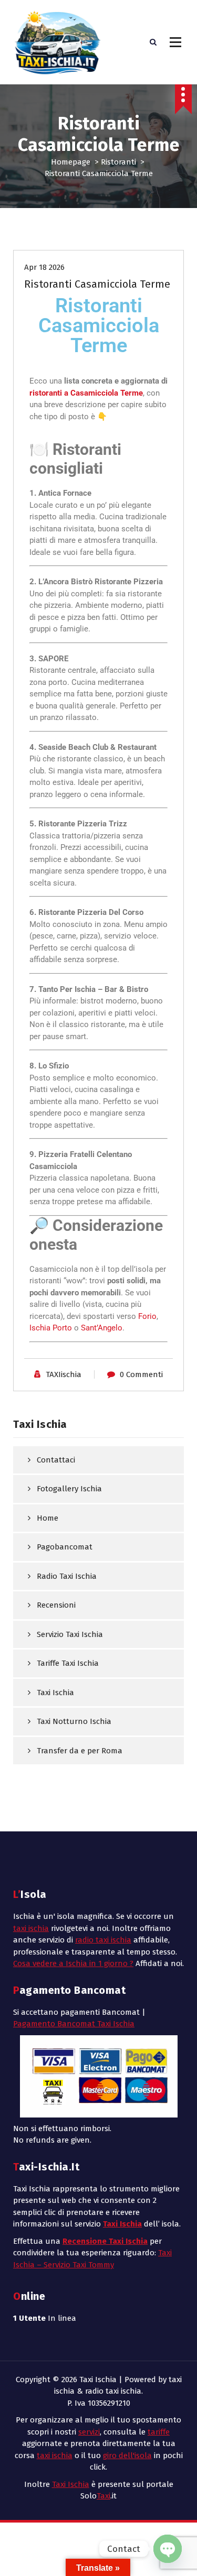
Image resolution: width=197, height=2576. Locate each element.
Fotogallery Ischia (69, 1489)
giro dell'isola (127, 2455)
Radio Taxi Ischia (67, 1576)
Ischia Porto (51, 1328)
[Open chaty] (168, 2549)
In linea (45, 2318)
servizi (89, 2432)
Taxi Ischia (55, 1693)
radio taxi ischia (103, 1940)
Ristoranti (118, 162)
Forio (147, 1316)
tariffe (159, 2432)
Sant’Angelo (102, 1328)
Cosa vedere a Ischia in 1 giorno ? (73, 1963)
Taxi (103, 2496)
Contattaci (56, 1460)
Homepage (71, 162)
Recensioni (56, 1605)
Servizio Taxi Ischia (70, 1634)
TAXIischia (64, 1374)
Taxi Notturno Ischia (74, 1721)
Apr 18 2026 (44, 267)
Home (48, 1518)
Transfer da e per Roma (80, 1751)
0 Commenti (141, 1374)
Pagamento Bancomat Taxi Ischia (74, 2024)
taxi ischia (31, 1928)
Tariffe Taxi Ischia (68, 1663)
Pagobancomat (65, 1547)
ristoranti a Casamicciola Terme (86, 393)
